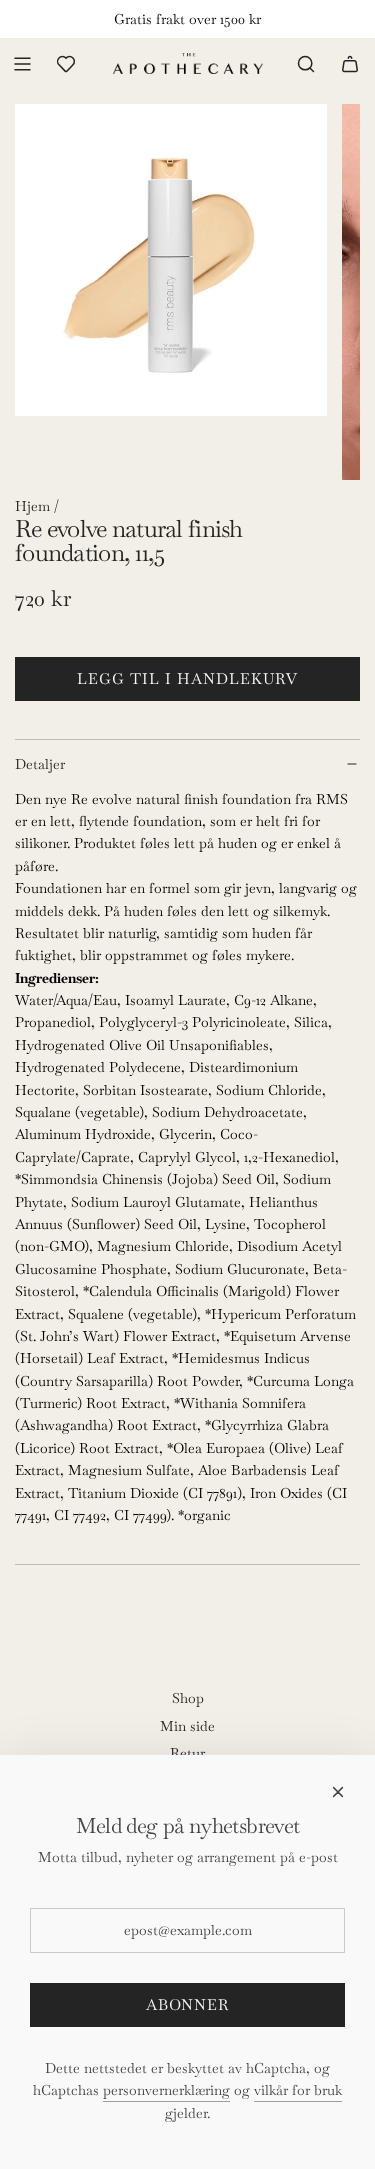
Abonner (187, 2004)
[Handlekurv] (350, 64)
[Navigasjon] (22, 64)
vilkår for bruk (298, 2090)
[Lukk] (338, 1792)
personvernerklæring (166, 2090)
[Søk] (306, 64)
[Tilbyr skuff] (66, 64)
